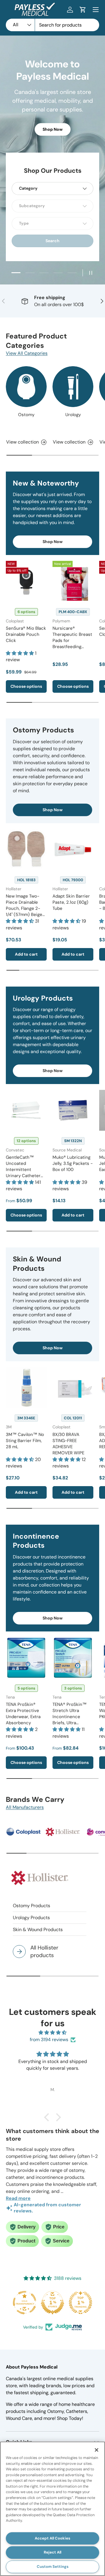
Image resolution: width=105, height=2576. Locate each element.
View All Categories (27, 353)
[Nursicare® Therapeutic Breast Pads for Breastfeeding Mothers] (73, 581)
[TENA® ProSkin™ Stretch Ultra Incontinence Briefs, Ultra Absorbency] (73, 1658)
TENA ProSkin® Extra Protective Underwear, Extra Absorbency (23, 1714)
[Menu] (96, 10)
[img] (52, 2033)
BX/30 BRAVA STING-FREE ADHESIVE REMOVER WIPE (68, 1444)
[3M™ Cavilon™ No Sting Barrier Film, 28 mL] (26, 1388)
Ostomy (26, 415)
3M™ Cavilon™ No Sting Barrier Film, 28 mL (25, 1441)
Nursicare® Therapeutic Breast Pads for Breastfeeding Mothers (72, 640)
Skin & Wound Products (38, 1930)
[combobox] (52, 25)
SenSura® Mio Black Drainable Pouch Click (26, 634)
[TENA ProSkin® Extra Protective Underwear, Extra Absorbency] (26, 1658)
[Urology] (73, 387)
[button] (83, 10)
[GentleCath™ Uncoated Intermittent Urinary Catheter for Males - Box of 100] (26, 1110)
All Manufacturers (25, 1807)
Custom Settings (53, 2567)
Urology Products (31, 1918)
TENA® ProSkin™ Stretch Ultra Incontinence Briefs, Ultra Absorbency (70, 1717)
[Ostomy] (26, 387)
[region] (52, 2509)
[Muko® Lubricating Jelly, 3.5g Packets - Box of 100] (73, 1110)
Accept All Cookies (52, 2538)
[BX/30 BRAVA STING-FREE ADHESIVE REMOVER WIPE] (73, 1388)
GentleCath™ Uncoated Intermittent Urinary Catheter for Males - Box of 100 (24, 1173)
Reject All (52, 2552)
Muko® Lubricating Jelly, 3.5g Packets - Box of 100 (73, 1163)
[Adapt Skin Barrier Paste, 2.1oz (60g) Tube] (73, 849)
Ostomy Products (32, 1906)
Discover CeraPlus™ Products (52, 138)
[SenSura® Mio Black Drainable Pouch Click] (26, 581)
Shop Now (53, 542)
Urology (73, 415)
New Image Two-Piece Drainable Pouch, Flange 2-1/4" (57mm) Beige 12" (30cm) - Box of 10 (25, 911)
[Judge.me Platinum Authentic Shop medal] (80, 2303)
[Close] (97, 2450)
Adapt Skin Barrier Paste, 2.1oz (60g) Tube (71, 902)
